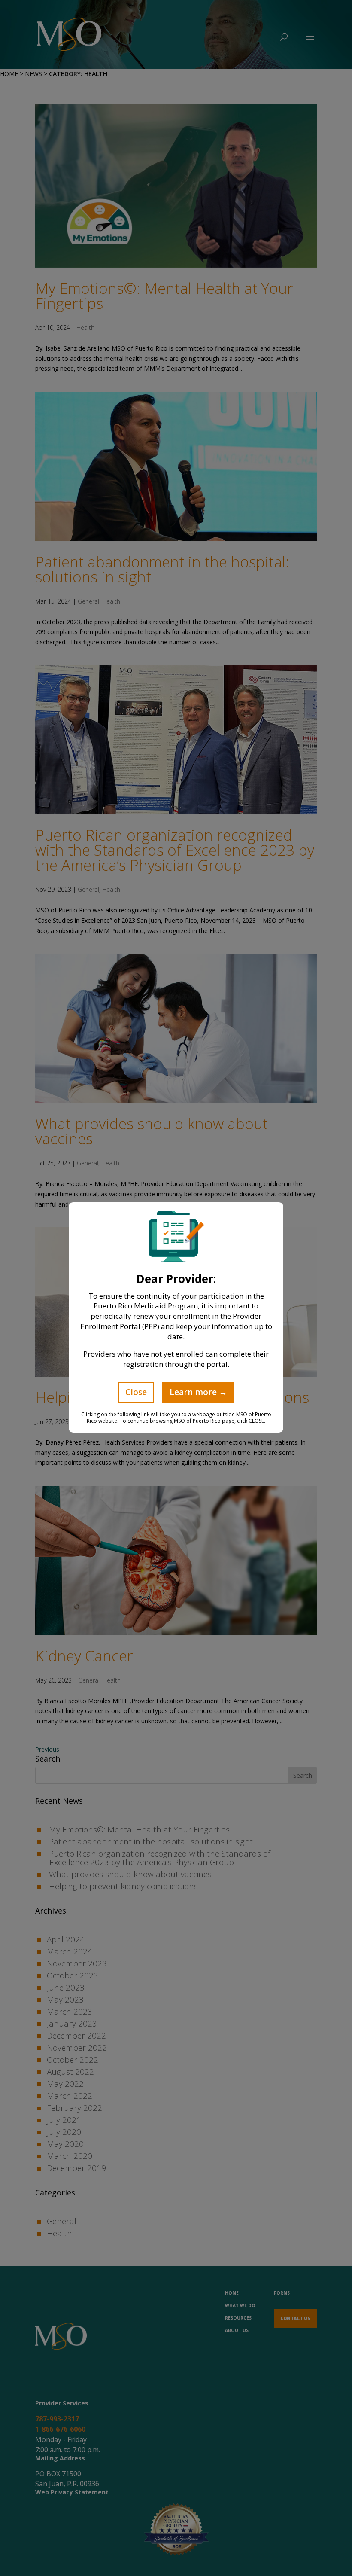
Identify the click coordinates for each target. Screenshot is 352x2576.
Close (136, 1392)
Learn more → (198, 1392)
